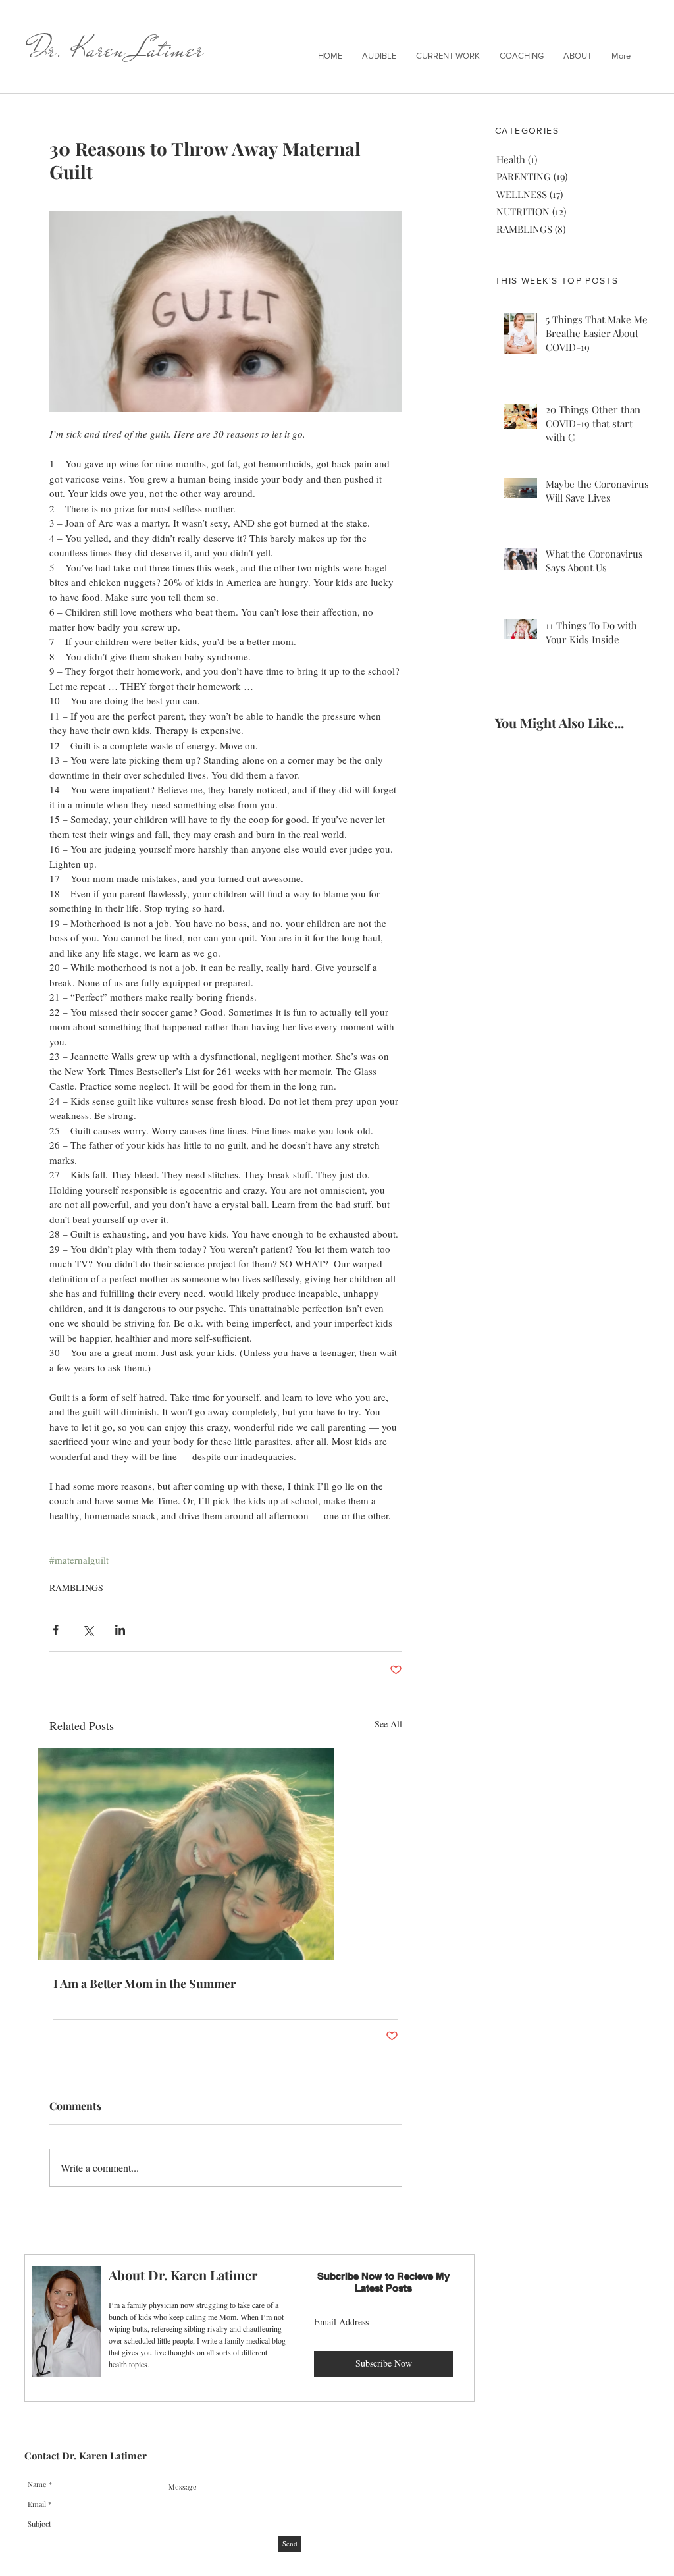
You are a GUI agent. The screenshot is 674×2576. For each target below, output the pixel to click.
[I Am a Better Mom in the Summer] (226, 1854)
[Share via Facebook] (56, 1630)
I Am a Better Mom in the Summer (144, 1984)
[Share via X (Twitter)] (88, 1630)
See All (388, 1724)
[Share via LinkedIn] (120, 1630)
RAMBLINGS (76, 1588)
